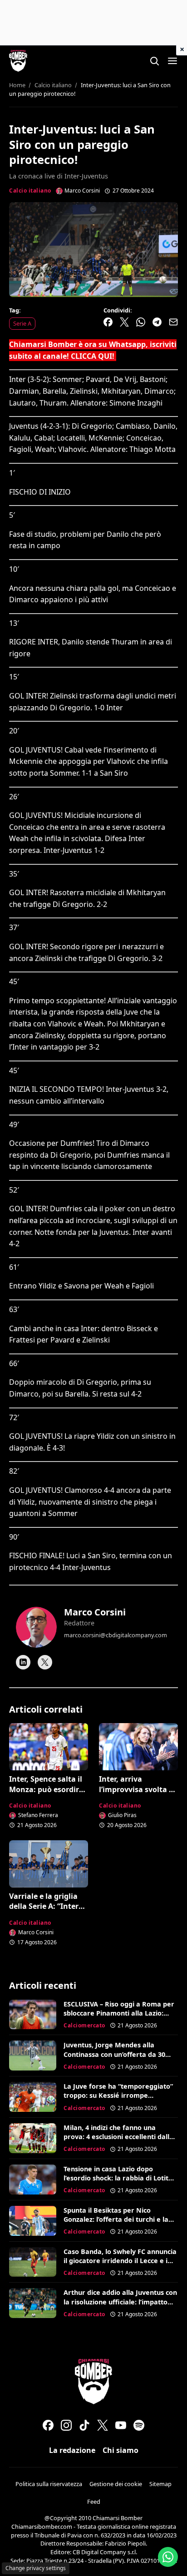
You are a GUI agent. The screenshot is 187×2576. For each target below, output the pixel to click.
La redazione (72, 2450)
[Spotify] (139, 2425)
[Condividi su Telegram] (157, 322)
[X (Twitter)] (103, 2425)
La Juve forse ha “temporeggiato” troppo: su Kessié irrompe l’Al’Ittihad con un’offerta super (118, 2095)
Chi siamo (121, 2450)
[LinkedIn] (23, 1662)
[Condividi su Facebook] (108, 322)
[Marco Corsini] (36, 1627)
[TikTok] (84, 2425)
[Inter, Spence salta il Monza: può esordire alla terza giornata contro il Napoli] (49, 1747)
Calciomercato (84, 2025)
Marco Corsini (95, 1612)
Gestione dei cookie (116, 2484)
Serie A (22, 323)
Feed (94, 2502)
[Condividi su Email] (173, 322)
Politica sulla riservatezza (49, 2484)
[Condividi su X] (124, 322)
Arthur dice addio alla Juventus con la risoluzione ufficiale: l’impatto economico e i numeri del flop (120, 2301)
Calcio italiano (30, 191)
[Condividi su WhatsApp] (141, 322)
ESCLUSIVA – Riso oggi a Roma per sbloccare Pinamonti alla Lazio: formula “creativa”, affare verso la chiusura (119, 2018)
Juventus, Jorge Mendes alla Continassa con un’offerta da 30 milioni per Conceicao (114, 2054)
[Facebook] (48, 2425)
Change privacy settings (36, 2568)
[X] (45, 1662)
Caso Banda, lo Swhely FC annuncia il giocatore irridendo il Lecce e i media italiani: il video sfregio (120, 2261)
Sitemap (160, 2484)
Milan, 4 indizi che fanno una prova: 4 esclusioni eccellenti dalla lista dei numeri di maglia (118, 2137)
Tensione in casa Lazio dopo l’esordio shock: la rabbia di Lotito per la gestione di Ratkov (118, 2178)
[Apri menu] (172, 61)
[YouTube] (121, 2425)
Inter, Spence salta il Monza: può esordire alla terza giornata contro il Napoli (46, 1794)
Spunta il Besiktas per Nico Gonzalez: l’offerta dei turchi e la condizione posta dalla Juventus (116, 2219)
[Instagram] (66, 2425)
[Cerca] (154, 61)
